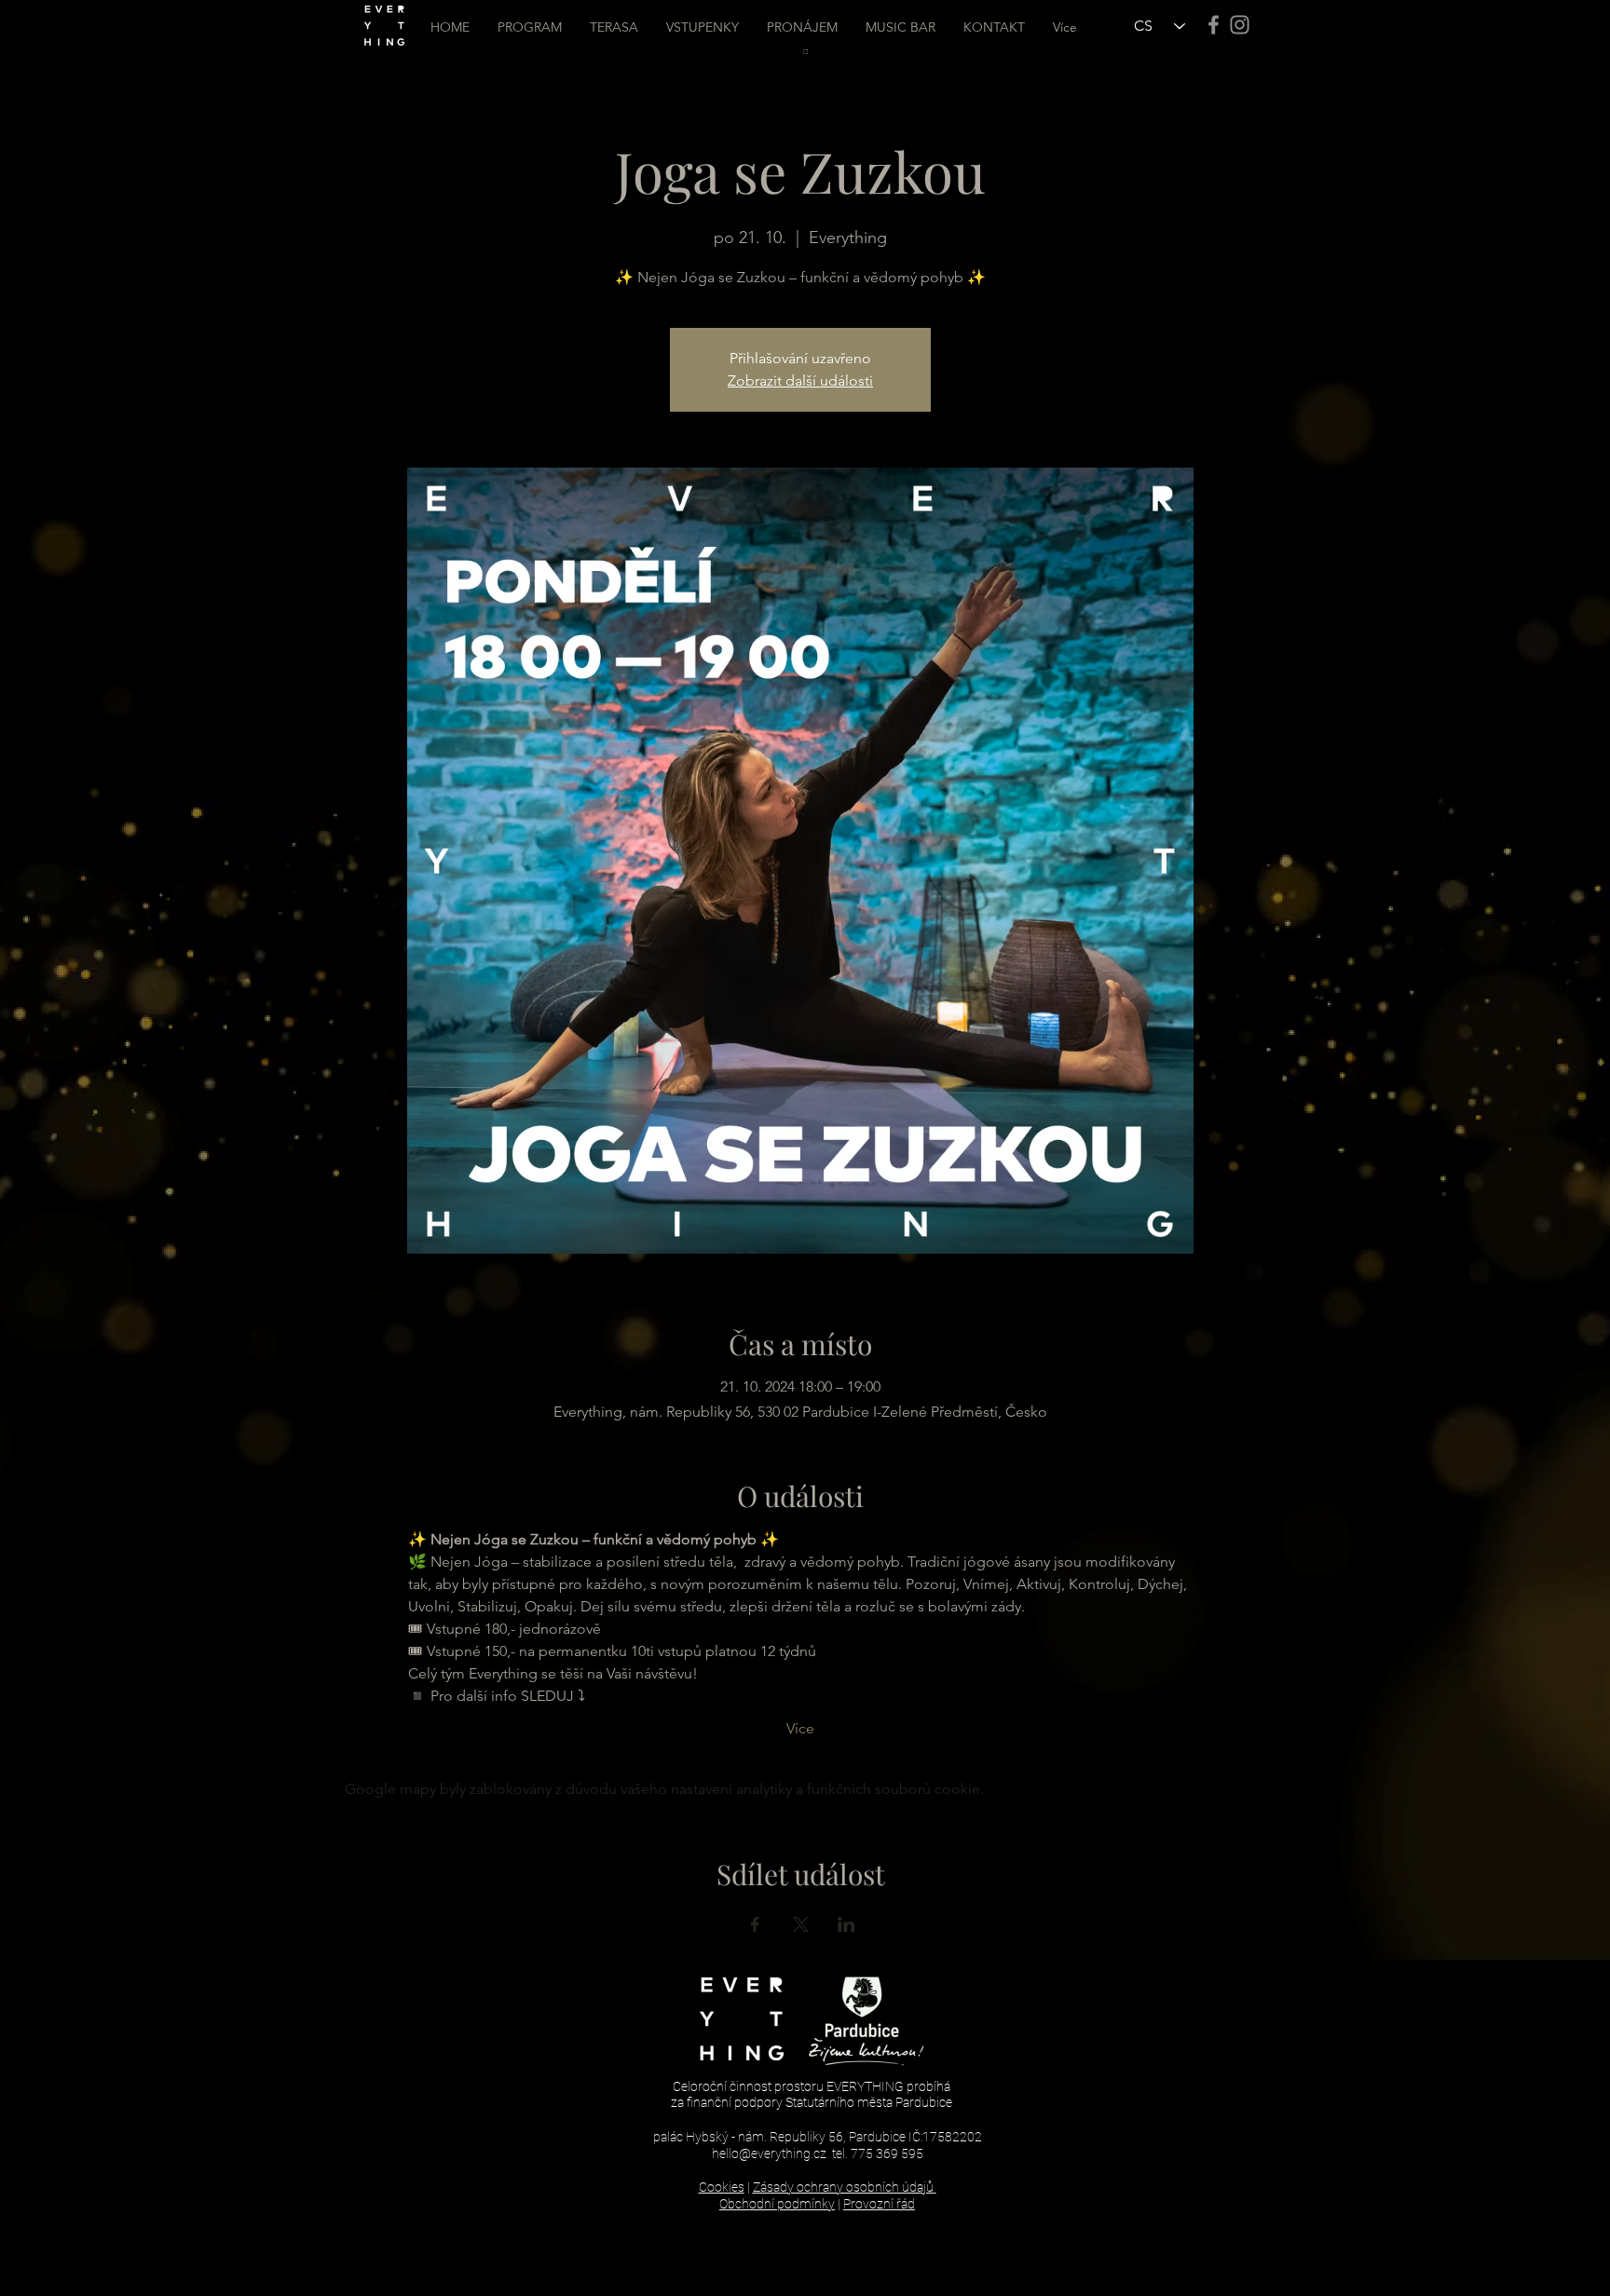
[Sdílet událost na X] (801, 1924)
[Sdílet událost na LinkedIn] (846, 1924)
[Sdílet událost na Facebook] (755, 1924)
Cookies (722, 2187)
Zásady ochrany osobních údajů (843, 2187)
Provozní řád (879, 2204)
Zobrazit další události (800, 380)
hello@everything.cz (769, 2153)
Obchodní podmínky (777, 2204)
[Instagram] (1240, 25)
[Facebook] (1214, 25)
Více (800, 1728)
